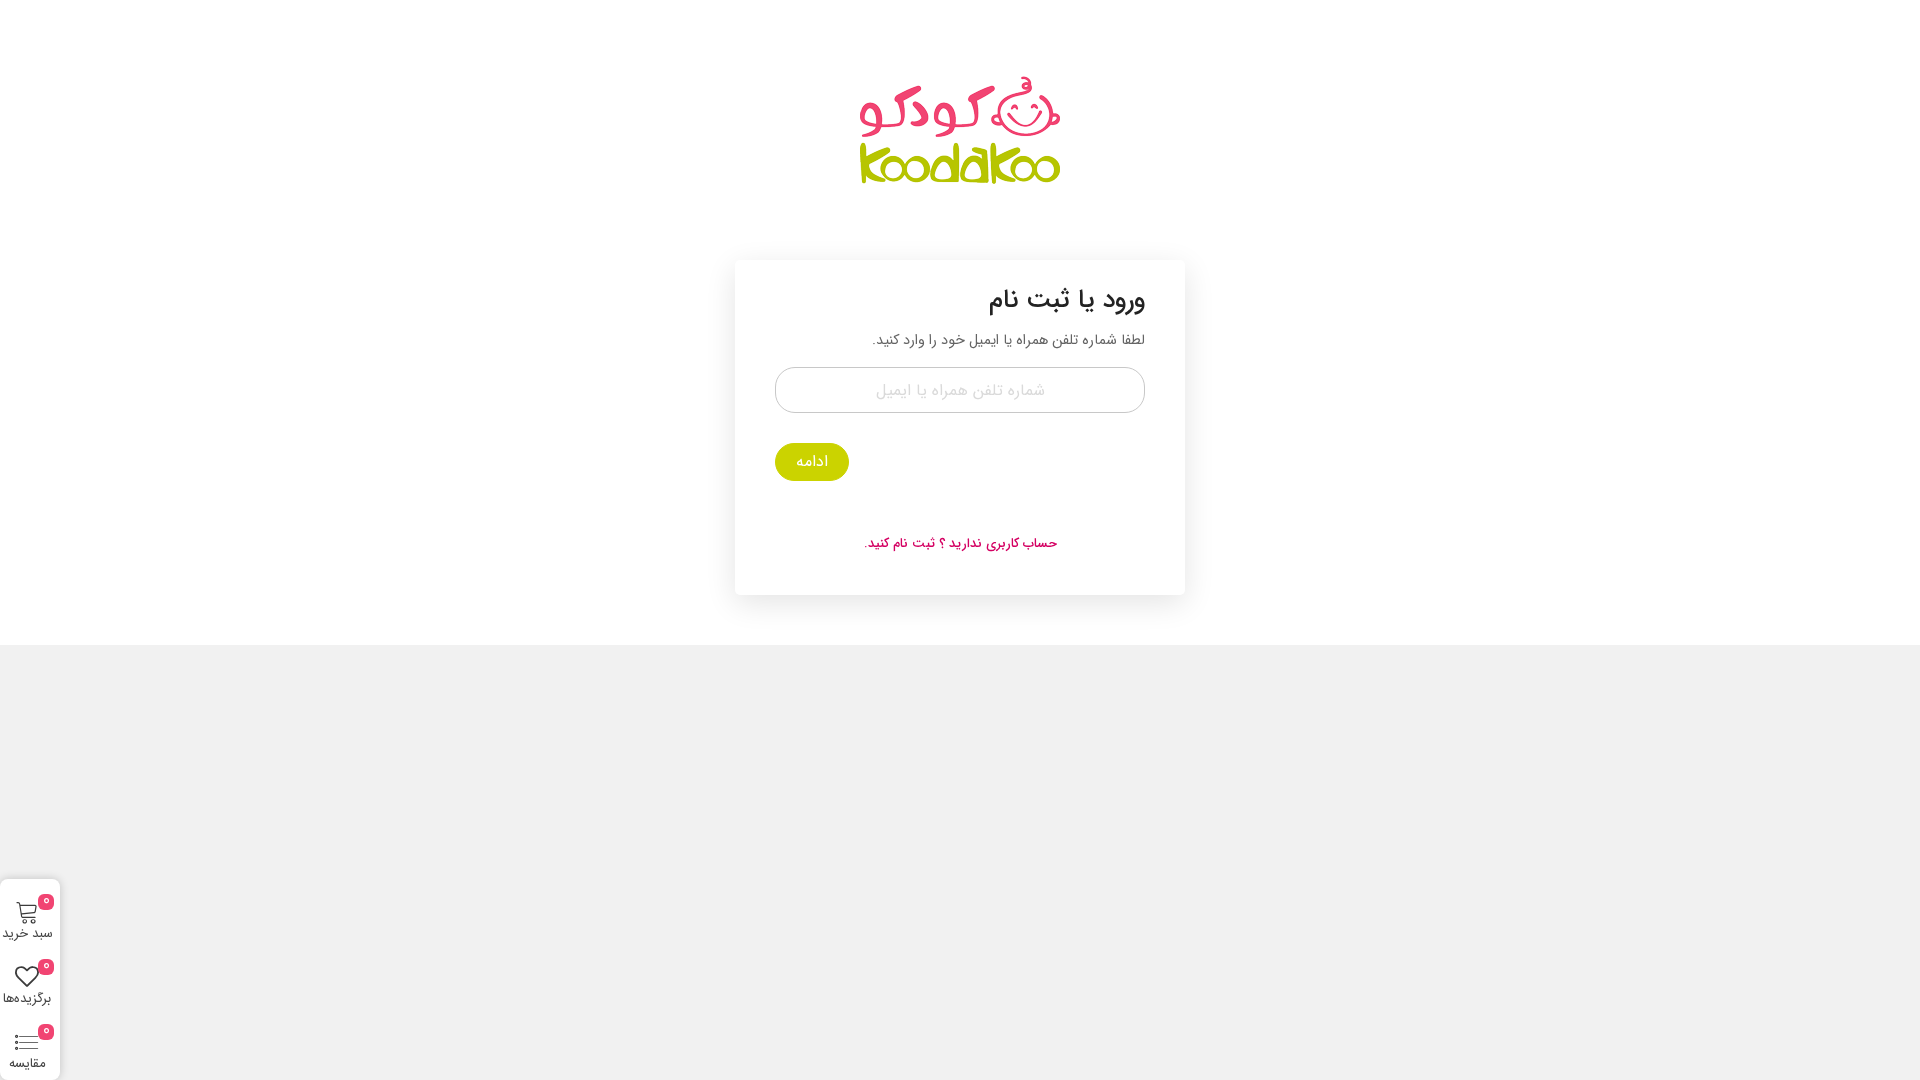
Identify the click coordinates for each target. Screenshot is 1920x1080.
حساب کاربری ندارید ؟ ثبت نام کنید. (960, 543)
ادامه (812, 461)
